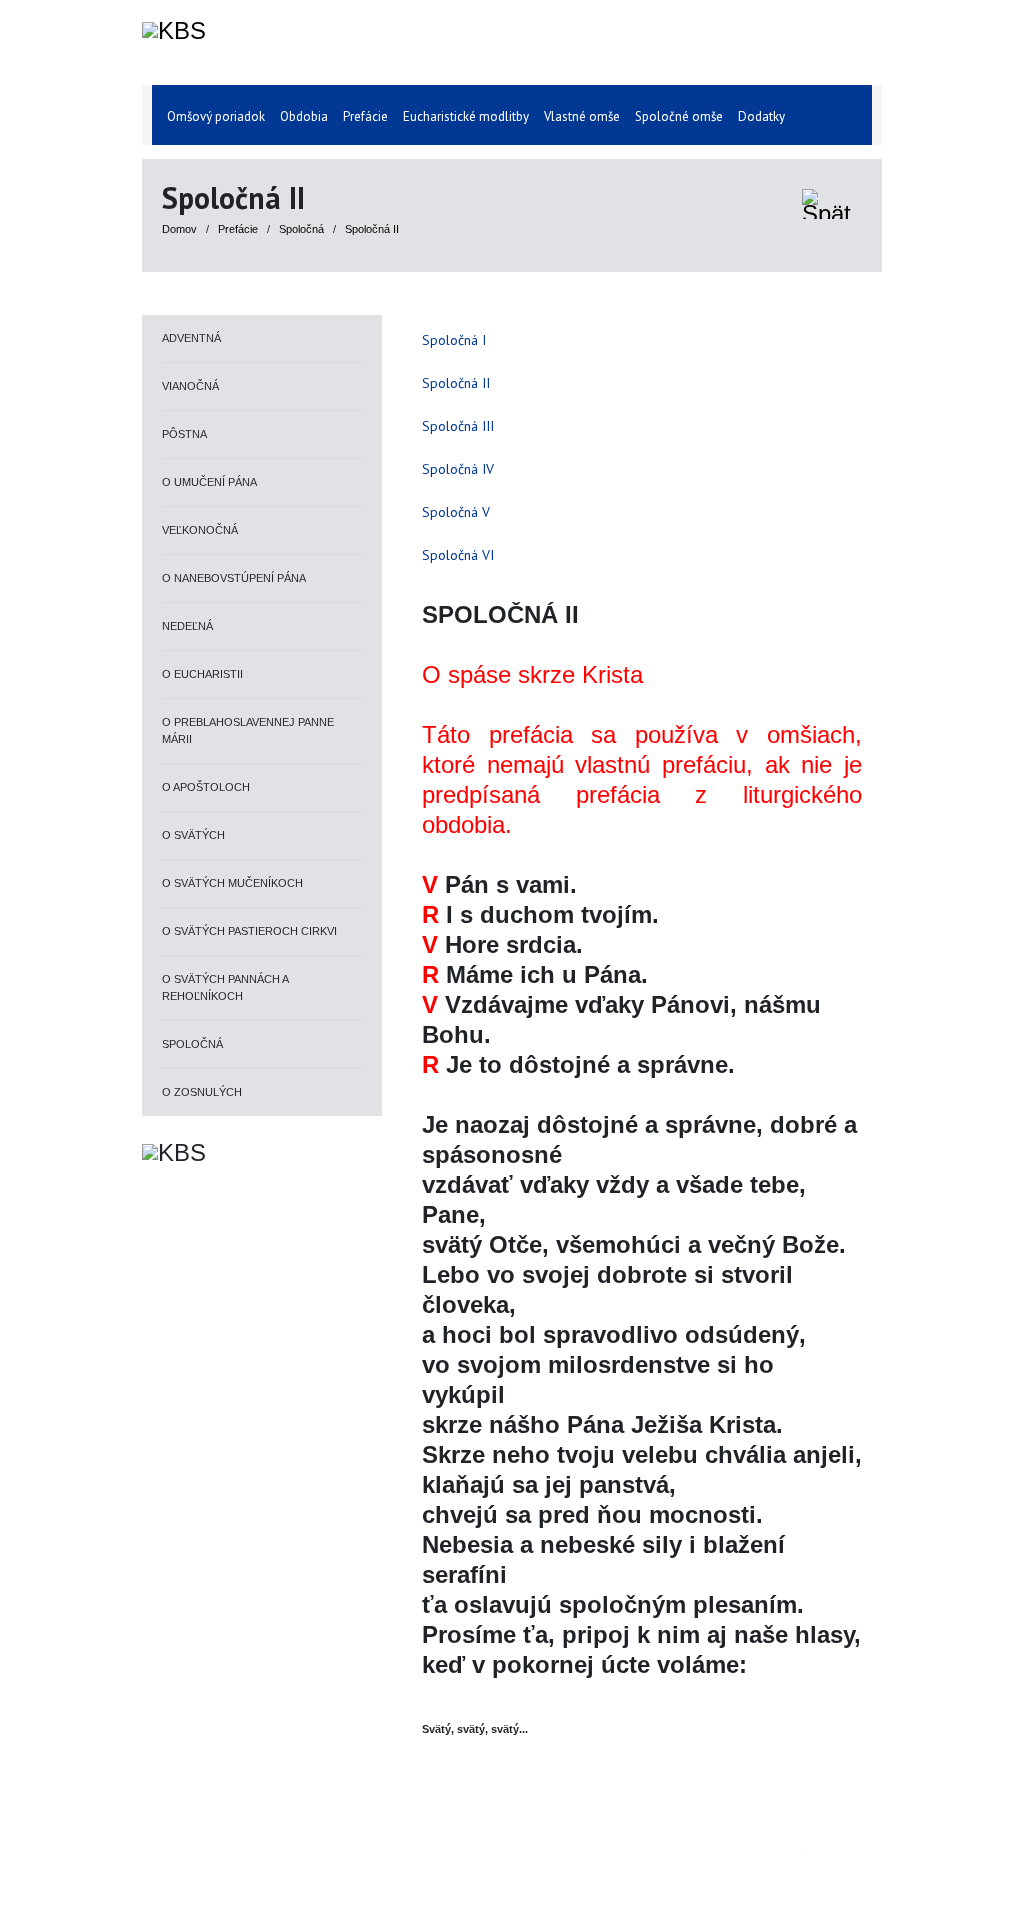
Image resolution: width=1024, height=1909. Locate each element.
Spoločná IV (458, 469)
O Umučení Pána (209, 482)
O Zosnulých (202, 1092)
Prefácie (239, 229)
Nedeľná (187, 626)
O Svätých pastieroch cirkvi (249, 931)
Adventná (191, 338)
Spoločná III (458, 426)
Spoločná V (456, 512)
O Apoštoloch (206, 787)
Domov (179, 229)
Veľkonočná (200, 530)
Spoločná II (372, 229)
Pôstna (184, 434)
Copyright (833, 1852)
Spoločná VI (458, 555)
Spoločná (303, 229)
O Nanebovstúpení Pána (234, 578)
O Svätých (193, 835)
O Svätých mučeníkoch (232, 883)
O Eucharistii (202, 674)
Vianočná (190, 386)
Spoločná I (454, 340)
